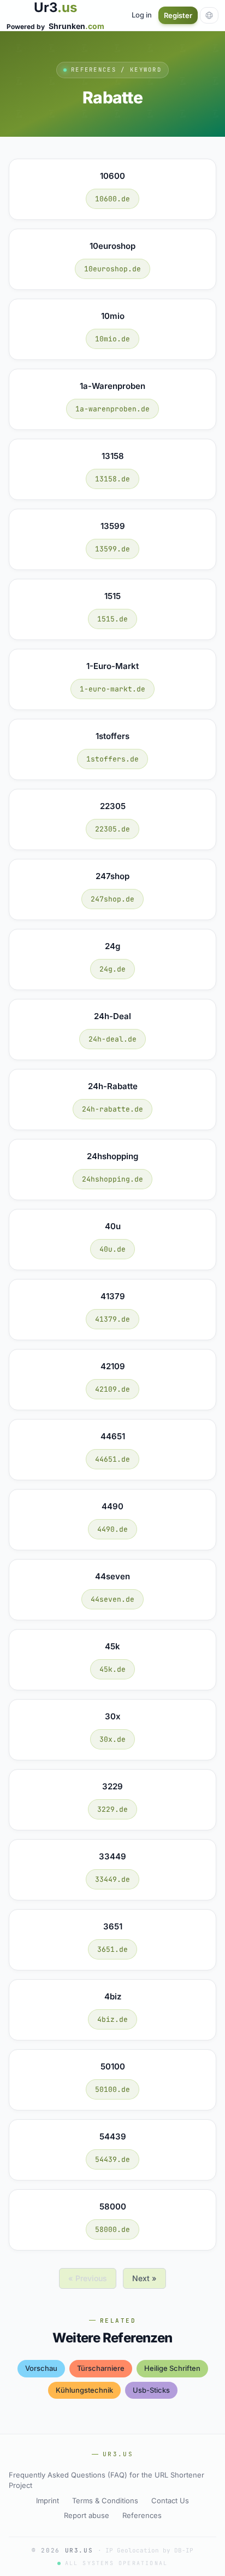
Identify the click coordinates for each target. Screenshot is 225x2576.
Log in (142, 15)
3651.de (112, 1949)
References (142, 2515)
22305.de (112, 829)
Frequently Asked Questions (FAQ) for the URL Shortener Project (106, 2480)
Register (178, 15)
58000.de (112, 2229)
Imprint (48, 2501)
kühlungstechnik (84, 2390)
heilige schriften (172, 2368)
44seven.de (112, 1599)
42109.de (112, 1389)
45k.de (112, 1669)
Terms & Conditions (105, 2501)
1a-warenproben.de (112, 409)
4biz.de (112, 2019)
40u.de (112, 1249)
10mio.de (112, 339)
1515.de (112, 619)
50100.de (112, 2089)
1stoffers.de (112, 759)
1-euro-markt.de (112, 689)
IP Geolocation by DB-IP (149, 2550)
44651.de (112, 1459)
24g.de (112, 969)
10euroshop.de (112, 269)
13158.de (112, 479)
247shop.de (112, 899)
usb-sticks (151, 2390)
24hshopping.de (112, 1179)
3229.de (112, 1809)
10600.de (112, 199)
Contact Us (170, 2501)
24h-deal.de (112, 1039)
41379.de (112, 1319)
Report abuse (87, 2515)
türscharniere (101, 2368)
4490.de (112, 1529)
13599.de (112, 549)
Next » (144, 2278)
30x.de (112, 1739)
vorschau (41, 2368)
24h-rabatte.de (112, 1109)
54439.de (112, 2159)
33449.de (112, 1879)
